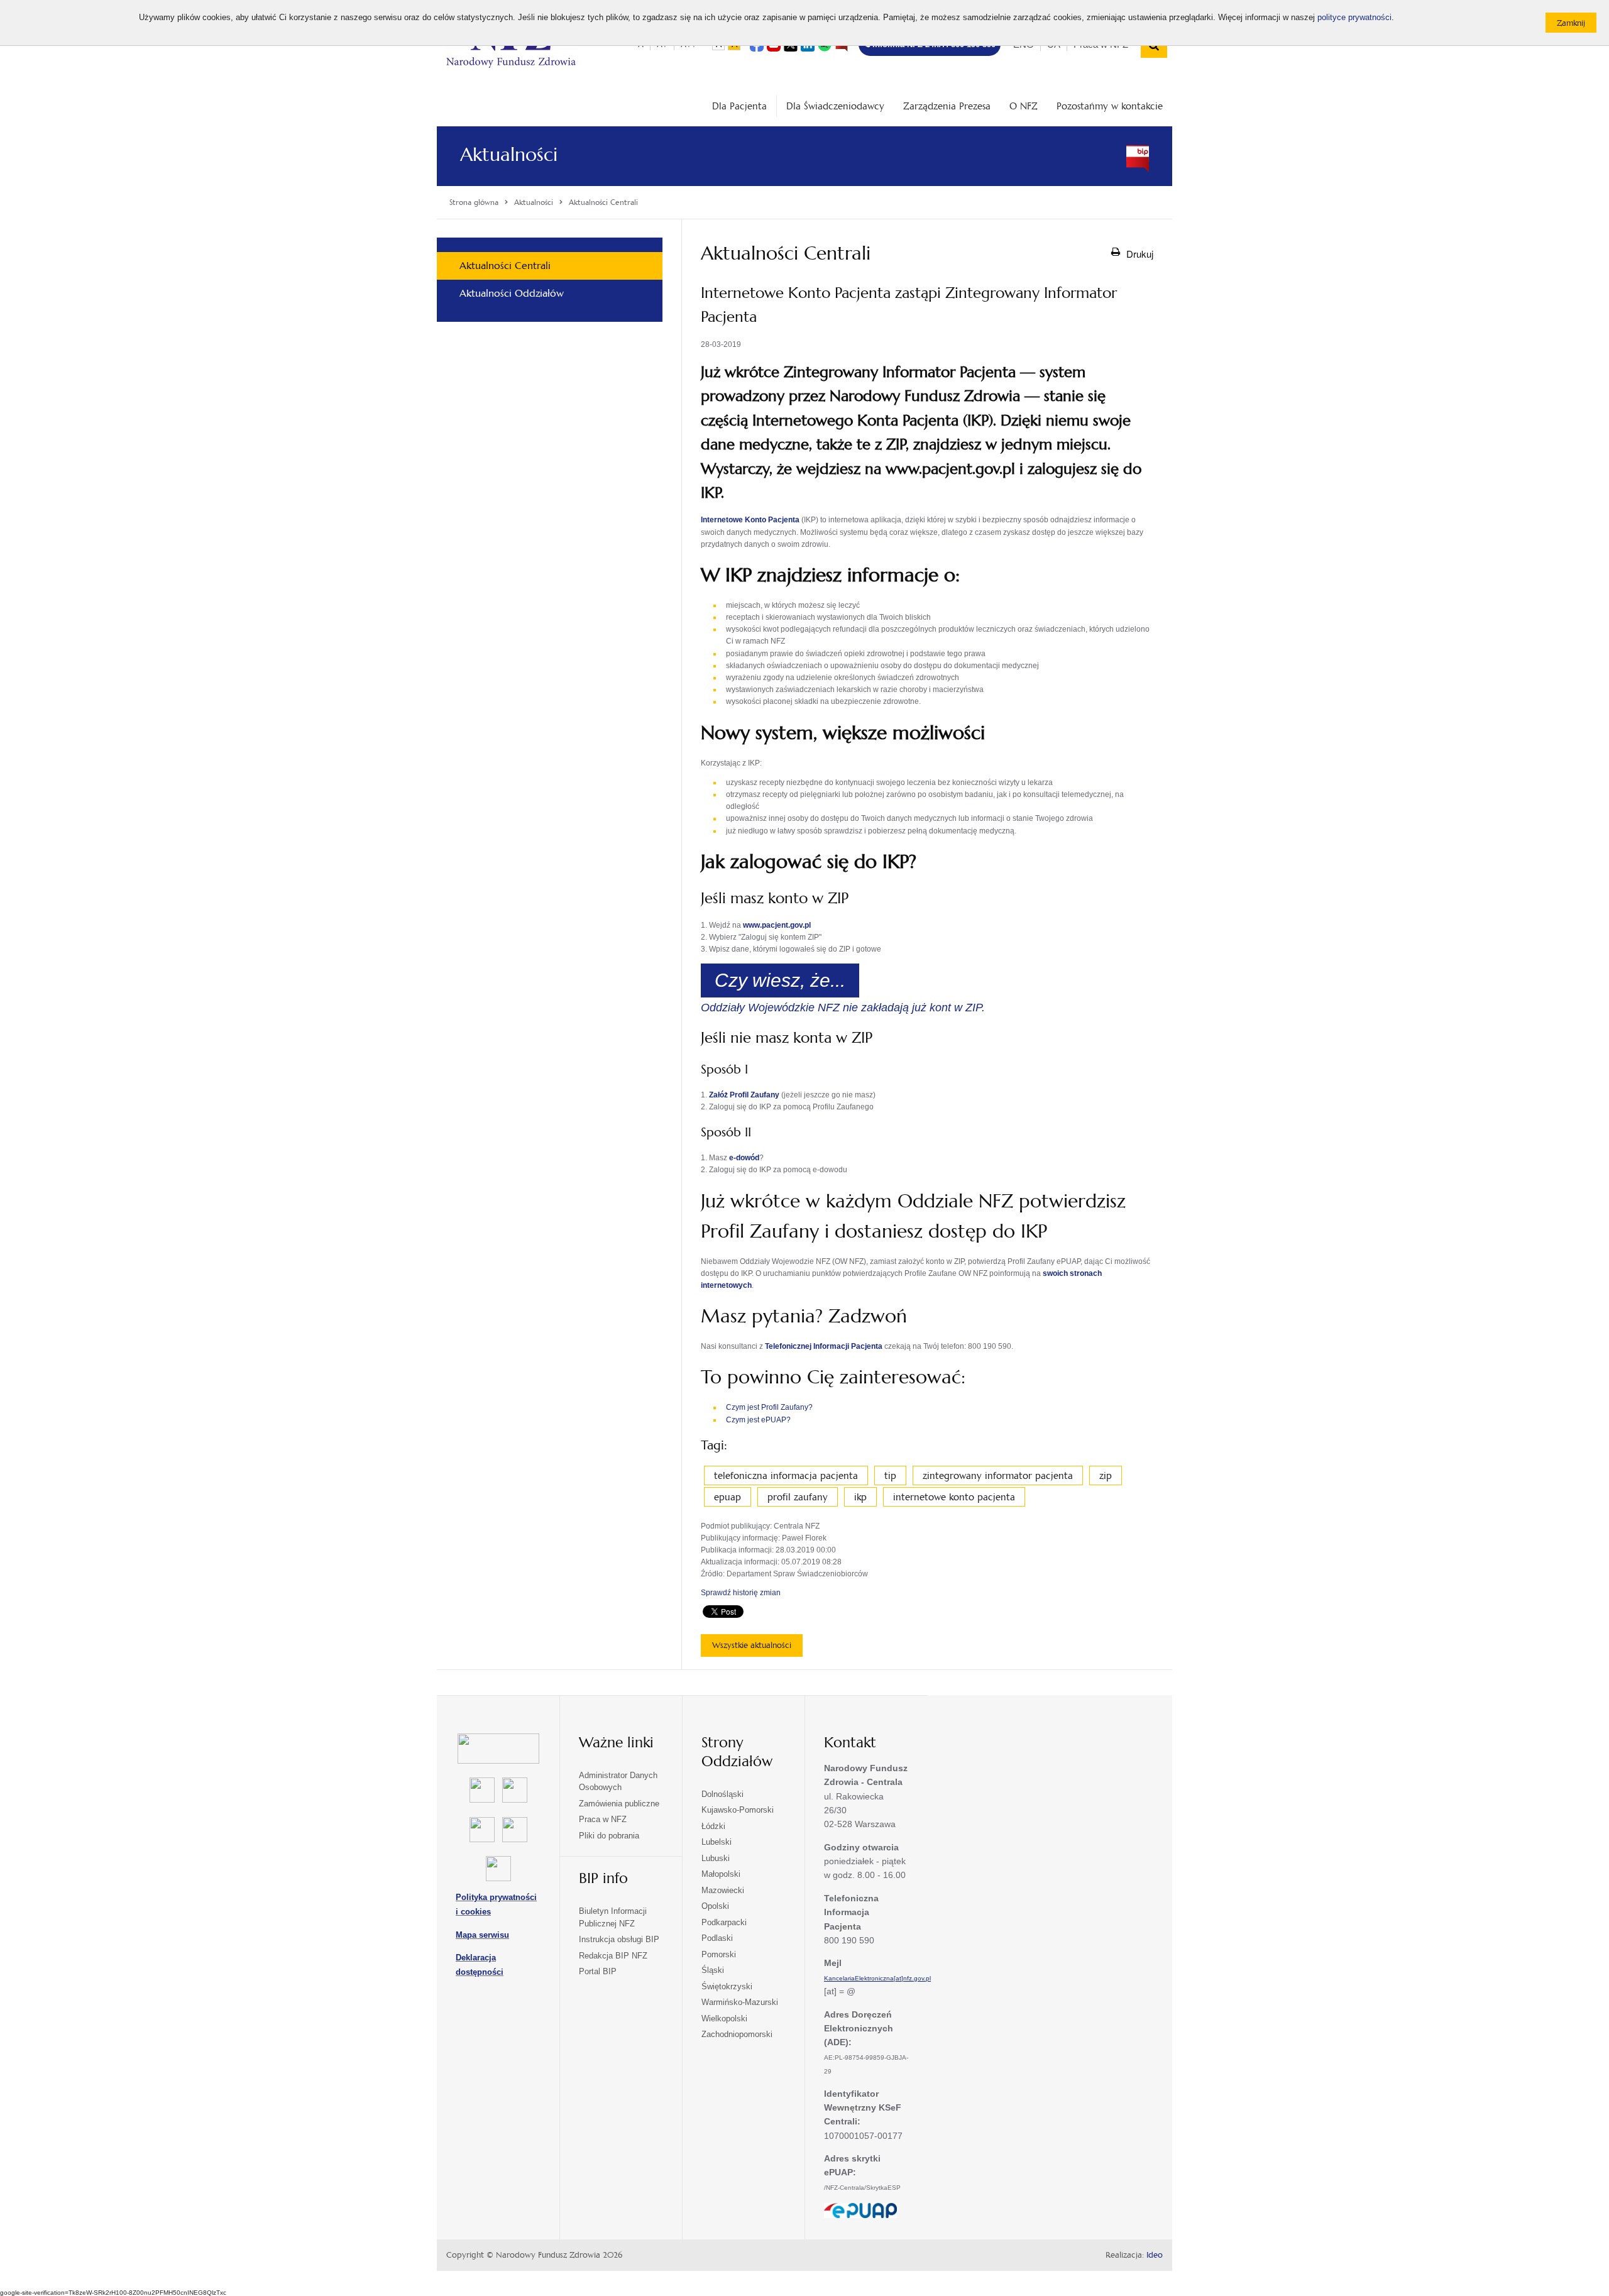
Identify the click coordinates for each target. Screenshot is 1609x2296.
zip (1106, 1475)
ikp (860, 1497)
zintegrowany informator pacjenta (998, 1475)
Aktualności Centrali (505, 266)
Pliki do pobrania (609, 1836)
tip (890, 1475)
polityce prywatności (1354, 18)
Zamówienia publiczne (619, 1804)
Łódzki (713, 1826)
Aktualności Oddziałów (512, 293)
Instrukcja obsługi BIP (619, 1939)
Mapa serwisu (482, 1935)
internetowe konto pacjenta (954, 1497)
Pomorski (719, 1954)
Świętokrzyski (727, 1986)
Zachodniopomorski (737, 2034)
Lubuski (716, 1858)
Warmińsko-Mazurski (740, 2002)
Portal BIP (598, 1971)
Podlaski (717, 1938)
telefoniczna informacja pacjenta (786, 1475)
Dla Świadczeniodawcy (835, 106)
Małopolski (721, 1874)
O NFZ (1024, 106)
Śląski (713, 1970)
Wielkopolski (724, 2019)
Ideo (1155, 2255)
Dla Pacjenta (739, 106)
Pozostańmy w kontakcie (1110, 106)
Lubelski (717, 1842)
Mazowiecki (723, 1890)
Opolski (715, 1906)
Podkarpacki (724, 1922)
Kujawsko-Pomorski (738, 1810)
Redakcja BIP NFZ (613, 1956)
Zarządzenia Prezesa (947, 106)
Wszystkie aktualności (752, 1645)
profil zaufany (798, 1497)
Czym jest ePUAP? (758, 1420)
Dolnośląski (722, 1794)
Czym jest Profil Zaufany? (769, 1407)
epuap (728, 1497)
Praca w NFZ (603, 1819)
